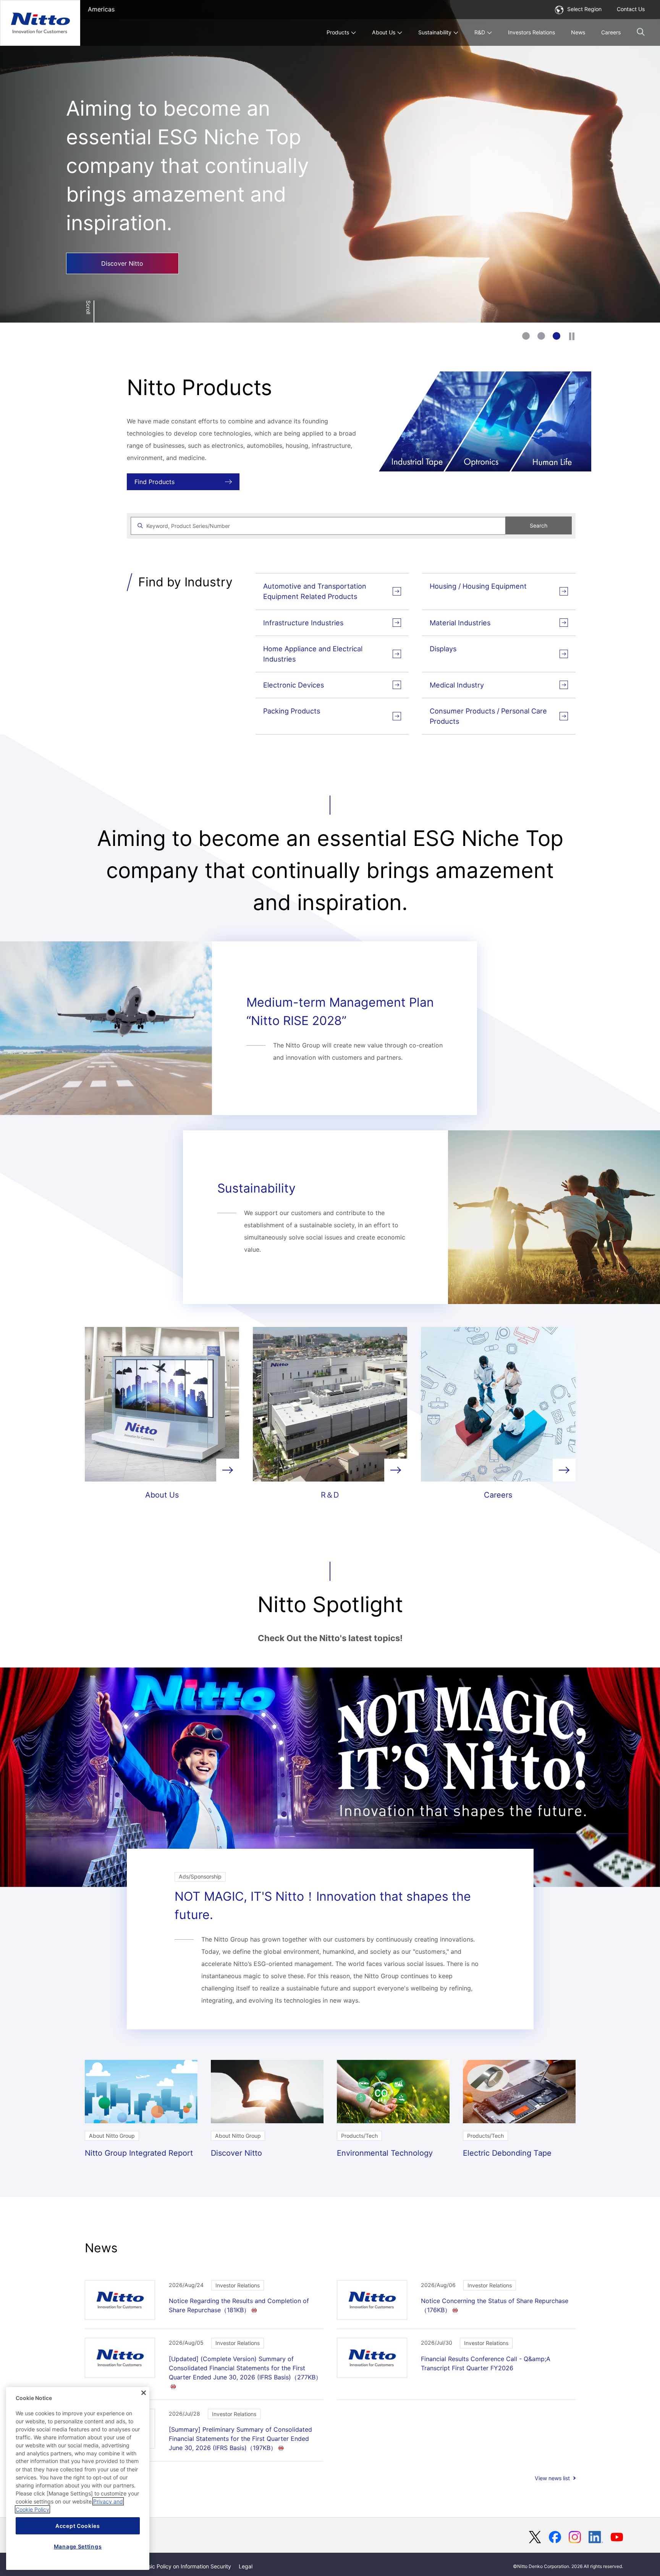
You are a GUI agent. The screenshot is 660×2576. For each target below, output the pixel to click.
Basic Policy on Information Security (186, 2566)
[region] (78, 2478)
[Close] (144, 2393)
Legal (246, 2566)
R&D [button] (480, 32)
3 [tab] (556, 336)
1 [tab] (526, 336)
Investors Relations (531, 32)
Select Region (584, 9)
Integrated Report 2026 (118, 226)
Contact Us (631, 9)
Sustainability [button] (435, 32)
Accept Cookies (78, 2526)
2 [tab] (541, 336)
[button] (641, 32)
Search (539, 525)
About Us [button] (384, 32)
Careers (611, 32)
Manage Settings (78, 2546)
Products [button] (338, 32)
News (578, 32)
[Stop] (572, 336)
